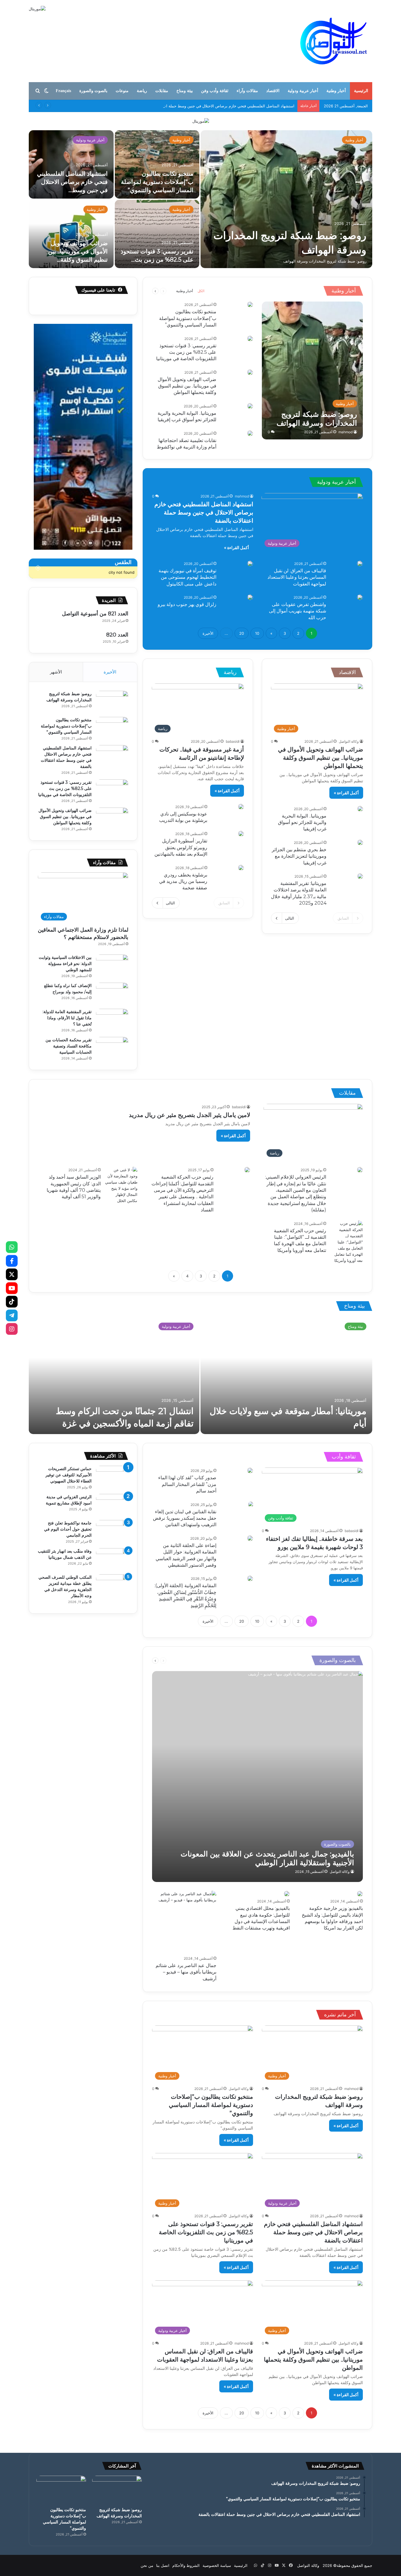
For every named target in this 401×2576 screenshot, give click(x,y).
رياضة (142, 91)
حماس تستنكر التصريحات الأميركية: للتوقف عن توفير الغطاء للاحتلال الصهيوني (69, 1475)
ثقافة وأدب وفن (215, 91)
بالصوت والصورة (93, 91)
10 (257, 633)
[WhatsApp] (12, 1247)
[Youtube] (12, 1288)
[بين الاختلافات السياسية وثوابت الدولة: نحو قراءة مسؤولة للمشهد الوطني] (112, 965)
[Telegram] (12, 1315)
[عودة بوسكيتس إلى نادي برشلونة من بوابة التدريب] (241, 807)
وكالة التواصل (349, 741)
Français (63, 91)
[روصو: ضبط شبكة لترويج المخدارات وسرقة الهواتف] (312, 370)
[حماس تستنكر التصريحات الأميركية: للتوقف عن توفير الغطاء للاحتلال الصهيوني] (112, 1477)
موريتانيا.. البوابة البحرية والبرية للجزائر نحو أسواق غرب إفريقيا (302, 822)
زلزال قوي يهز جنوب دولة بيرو (187, 604)
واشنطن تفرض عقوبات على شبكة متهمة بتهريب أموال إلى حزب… (73, 182)
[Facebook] (12, 1261)
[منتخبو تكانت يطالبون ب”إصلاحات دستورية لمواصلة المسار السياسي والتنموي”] (250, 304)
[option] (201, 199)
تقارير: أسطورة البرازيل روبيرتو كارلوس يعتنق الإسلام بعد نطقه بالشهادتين (181, 847)
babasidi (233, 741)
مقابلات (162, 91)
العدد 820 (117, 635)
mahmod (346, 432)
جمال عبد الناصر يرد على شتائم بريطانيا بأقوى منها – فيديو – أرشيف (186, 1972)
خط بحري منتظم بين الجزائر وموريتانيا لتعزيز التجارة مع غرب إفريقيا (299, 856)
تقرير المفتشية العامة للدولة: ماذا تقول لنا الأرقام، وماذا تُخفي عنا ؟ (67, 1018)
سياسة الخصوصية (217, 2565)
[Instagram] (12, 1329)
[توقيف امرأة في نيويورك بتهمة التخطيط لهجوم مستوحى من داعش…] (157, 164)
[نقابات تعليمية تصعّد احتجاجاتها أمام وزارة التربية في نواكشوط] (250, 433)
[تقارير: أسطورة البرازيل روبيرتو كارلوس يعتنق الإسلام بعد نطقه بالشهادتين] (241, 834)
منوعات (122, 91)
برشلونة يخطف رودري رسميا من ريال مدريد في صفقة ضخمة (183, 881)
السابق (343, 918)
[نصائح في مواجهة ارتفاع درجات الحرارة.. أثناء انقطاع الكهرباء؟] (71, 234)
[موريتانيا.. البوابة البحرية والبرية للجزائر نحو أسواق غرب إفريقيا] (250, 406)
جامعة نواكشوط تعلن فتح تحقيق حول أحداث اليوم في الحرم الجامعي (68, 1529)
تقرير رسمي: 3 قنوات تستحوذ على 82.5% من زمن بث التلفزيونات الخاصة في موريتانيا (186, 352)
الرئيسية (361, 91)
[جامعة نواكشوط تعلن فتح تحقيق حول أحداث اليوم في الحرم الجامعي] (112, 1531)
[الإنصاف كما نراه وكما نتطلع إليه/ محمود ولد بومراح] (112, 994)
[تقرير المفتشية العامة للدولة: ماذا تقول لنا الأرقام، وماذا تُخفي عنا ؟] (112, 1020)
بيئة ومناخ (185, 91)
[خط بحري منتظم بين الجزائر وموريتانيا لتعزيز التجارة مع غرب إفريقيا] (360, 842)
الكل (201, 291)
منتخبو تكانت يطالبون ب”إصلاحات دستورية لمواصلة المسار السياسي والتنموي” (188, 318)
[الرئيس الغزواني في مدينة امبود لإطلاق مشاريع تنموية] (112, 1505)
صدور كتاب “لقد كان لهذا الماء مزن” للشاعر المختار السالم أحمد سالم (187, 1484)
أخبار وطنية (336, 91)
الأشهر (56, 672)
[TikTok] (12, 1302)
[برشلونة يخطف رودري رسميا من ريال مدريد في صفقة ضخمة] (241, 868)
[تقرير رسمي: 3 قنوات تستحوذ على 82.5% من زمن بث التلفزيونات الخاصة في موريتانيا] (250, 338)
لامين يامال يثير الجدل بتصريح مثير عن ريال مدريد (189, 1115)
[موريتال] (201, 121)
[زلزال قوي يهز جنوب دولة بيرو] (157, 234)
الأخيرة (208, 633)
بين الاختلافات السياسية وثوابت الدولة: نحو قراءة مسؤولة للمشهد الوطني (65, 964)
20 (242, 633)
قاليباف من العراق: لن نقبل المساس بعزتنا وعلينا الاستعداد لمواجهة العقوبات (297, 577)
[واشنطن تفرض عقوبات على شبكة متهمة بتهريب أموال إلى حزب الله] (360, 597)
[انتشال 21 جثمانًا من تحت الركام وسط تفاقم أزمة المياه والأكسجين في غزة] (114, 1375)
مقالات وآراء (247, 91)
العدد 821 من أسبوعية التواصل (95, 614)
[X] (12, 1275)
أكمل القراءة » (236, 547)
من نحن (147, 2565)
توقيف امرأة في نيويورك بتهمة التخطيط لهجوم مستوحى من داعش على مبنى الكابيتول (187, 577)
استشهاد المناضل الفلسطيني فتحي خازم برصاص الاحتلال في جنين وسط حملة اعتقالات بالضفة (218, 106)
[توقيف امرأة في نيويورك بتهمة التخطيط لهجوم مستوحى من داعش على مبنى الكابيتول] (250, 563)
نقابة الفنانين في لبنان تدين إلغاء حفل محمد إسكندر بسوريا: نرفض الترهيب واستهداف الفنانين (185, 1518)
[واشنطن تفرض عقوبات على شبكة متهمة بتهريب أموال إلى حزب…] (71, 164)
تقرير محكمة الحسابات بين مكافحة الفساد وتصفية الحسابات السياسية (69, 1046)
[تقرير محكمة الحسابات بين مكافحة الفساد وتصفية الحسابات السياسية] (112, 1048)
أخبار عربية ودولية (303, 91)
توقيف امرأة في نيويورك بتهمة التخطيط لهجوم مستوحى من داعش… (164, 182)
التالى (290, 918)
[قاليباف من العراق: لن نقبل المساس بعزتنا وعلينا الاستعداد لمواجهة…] (286, 199)
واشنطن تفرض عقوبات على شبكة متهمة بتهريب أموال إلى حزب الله (298, 611)
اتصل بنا (163, 2565)
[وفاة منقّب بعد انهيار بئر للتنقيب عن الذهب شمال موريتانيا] (112, 1559)
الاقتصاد (273, 91)
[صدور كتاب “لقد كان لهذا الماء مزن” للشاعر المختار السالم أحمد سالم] (250, 1470)
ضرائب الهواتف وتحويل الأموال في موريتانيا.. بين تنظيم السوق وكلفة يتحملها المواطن (187, 386)
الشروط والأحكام (186, 2565)
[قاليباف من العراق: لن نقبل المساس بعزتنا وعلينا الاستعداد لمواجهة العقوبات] (360, 563)
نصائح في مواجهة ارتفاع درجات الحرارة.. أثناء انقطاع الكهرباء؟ (74, 251)
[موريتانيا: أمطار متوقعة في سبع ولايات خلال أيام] (286, 1375)
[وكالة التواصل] (334, 41)
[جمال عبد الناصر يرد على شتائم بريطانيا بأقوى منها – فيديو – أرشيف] (184, 1922)
